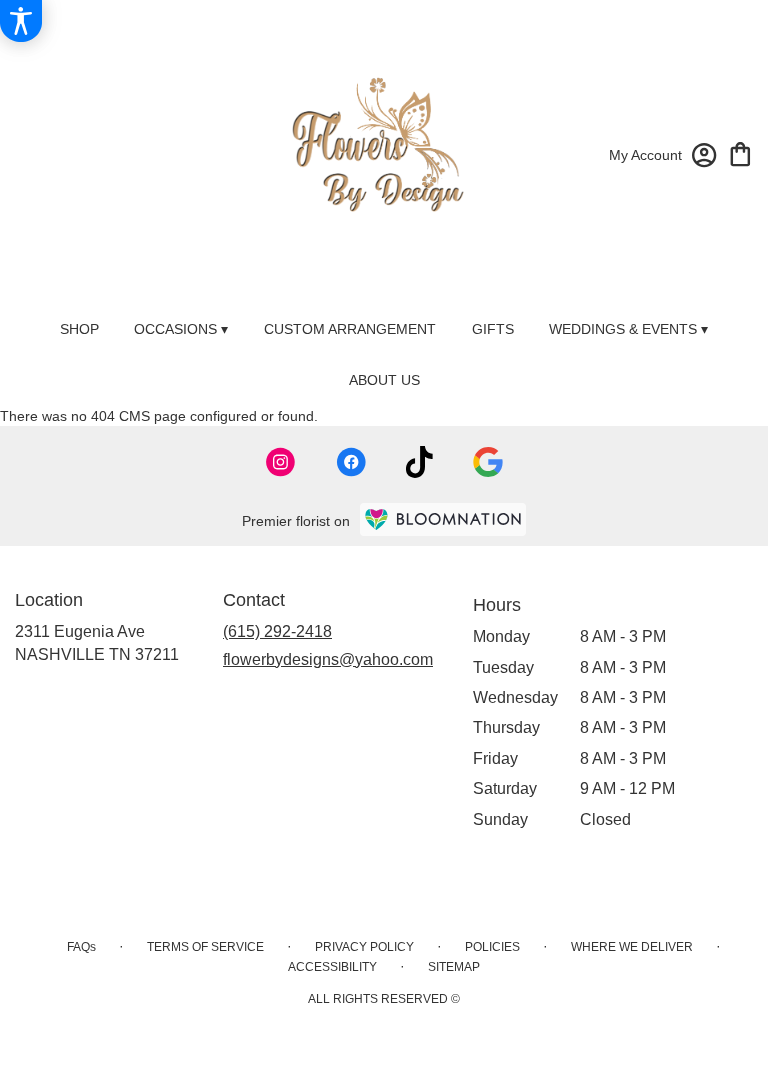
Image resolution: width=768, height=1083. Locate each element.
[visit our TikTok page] (419, 462)
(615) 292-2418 (277, 631)
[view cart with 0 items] (740, 152)
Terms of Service (205, 947)
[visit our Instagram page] (281, 462)
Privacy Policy (364, 947)
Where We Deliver (632, 947)
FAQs (81, 947)
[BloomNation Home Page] (443, 519)
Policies (492, 947)
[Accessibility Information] (21, 21)
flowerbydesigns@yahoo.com (328, 659)
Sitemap (454, 967)
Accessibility (332, 967)
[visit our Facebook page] (351, 462)
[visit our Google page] (488, 462)
